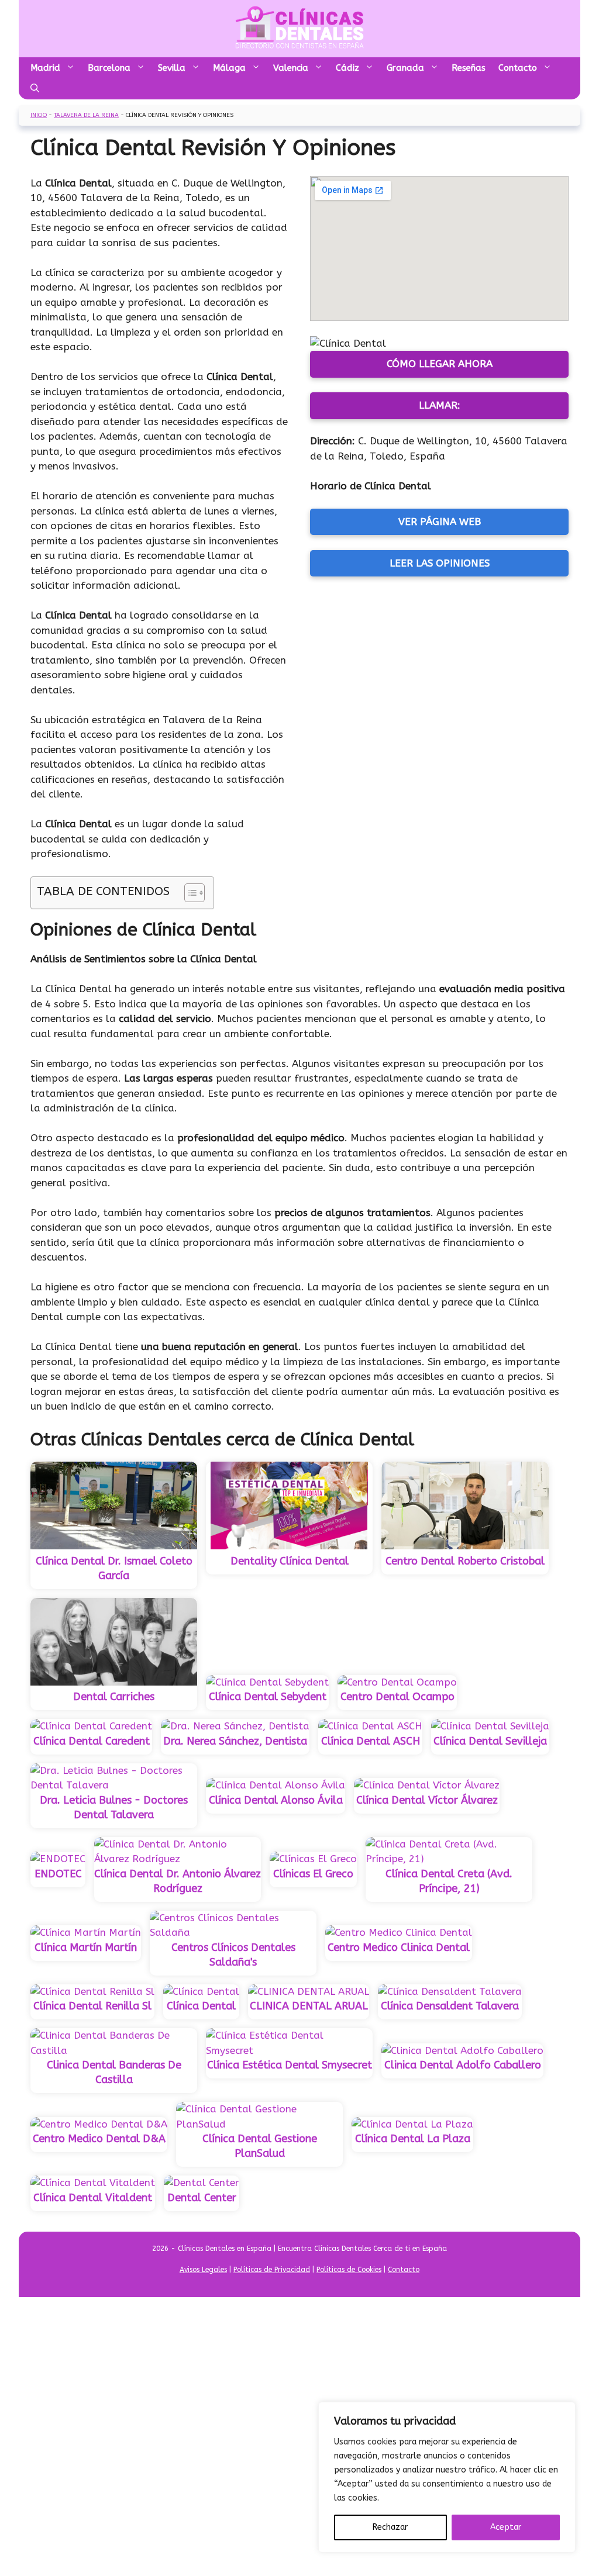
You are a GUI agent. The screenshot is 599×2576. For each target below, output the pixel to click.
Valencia (291, 68)
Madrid (45, 68)
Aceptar (506, 2527)
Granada (405, 68)
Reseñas (469, 68)
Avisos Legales (203, 2270)
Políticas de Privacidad (272, 2270)
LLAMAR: (440, 405)
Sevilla (172, 68)
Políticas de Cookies (349, 2270)
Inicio (39, 115)
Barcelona (109, 68)
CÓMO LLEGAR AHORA (440, 364)
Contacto (518, 68)
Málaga (229, 68)
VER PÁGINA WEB (440, 522)
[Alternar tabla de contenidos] (189, 893)
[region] (447, 2477)
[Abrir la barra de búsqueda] (35, 89)
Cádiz (347, 68)
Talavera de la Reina (86, 115)
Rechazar (390, 2527)
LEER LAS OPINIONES (440, 563)
